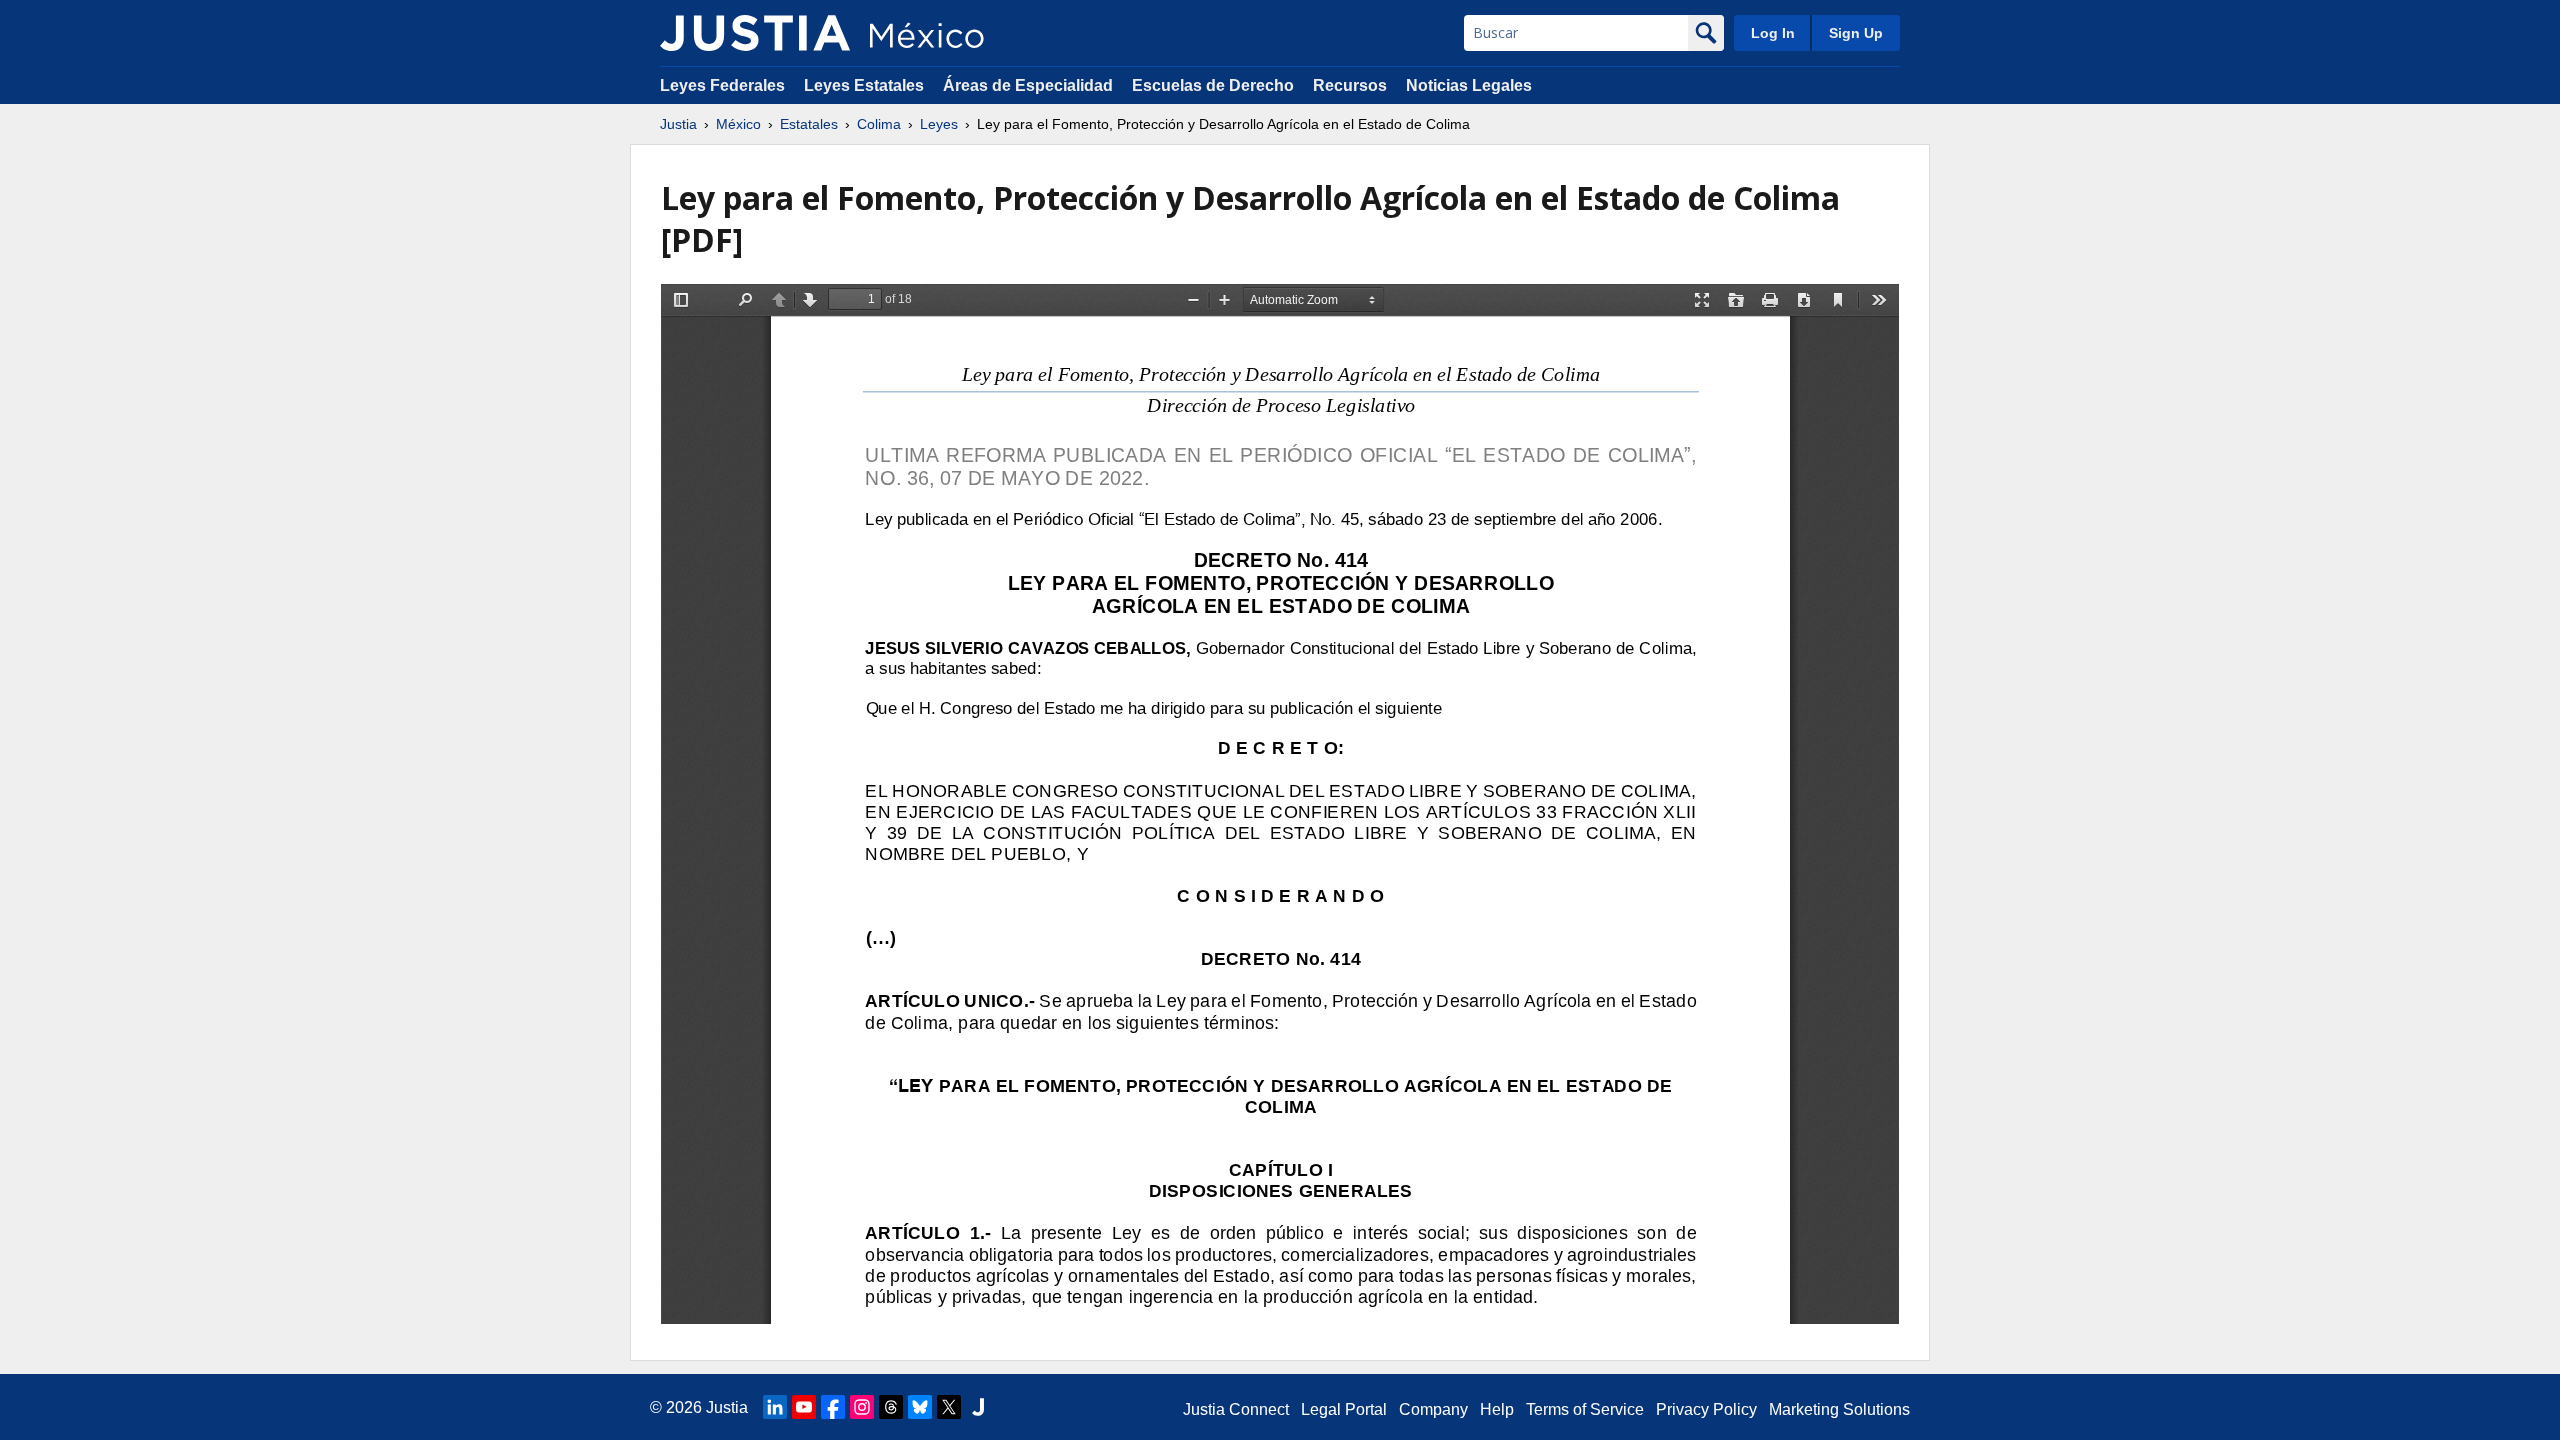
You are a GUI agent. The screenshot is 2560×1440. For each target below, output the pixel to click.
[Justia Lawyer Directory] (978, 1407)
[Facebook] (833, 1407)
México (738, 124)
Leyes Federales (722, 85)
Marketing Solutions (1839, 1409)
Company (1433, 1409)
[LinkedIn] (775, 1407)
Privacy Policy (1706, 1409)
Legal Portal (1344, 1409)
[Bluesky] (920, 1407)
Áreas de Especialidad (1028, 85)
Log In (1773, 33)
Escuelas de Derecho (1213, 85)
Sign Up (1856, 33)
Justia (678, 124)
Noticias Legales (1469, 85)
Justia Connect (1236, 1409)
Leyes (939, 124)
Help (1497, 1409)
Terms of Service (1585, 1409)
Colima (879, 124)
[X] (949, 1407)
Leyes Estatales (864, 85)
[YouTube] (804, 1407)
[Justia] (755, 33)
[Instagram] (862, 1407)
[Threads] (891, 1407)
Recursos (1350, 85)
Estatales (809, 124)
